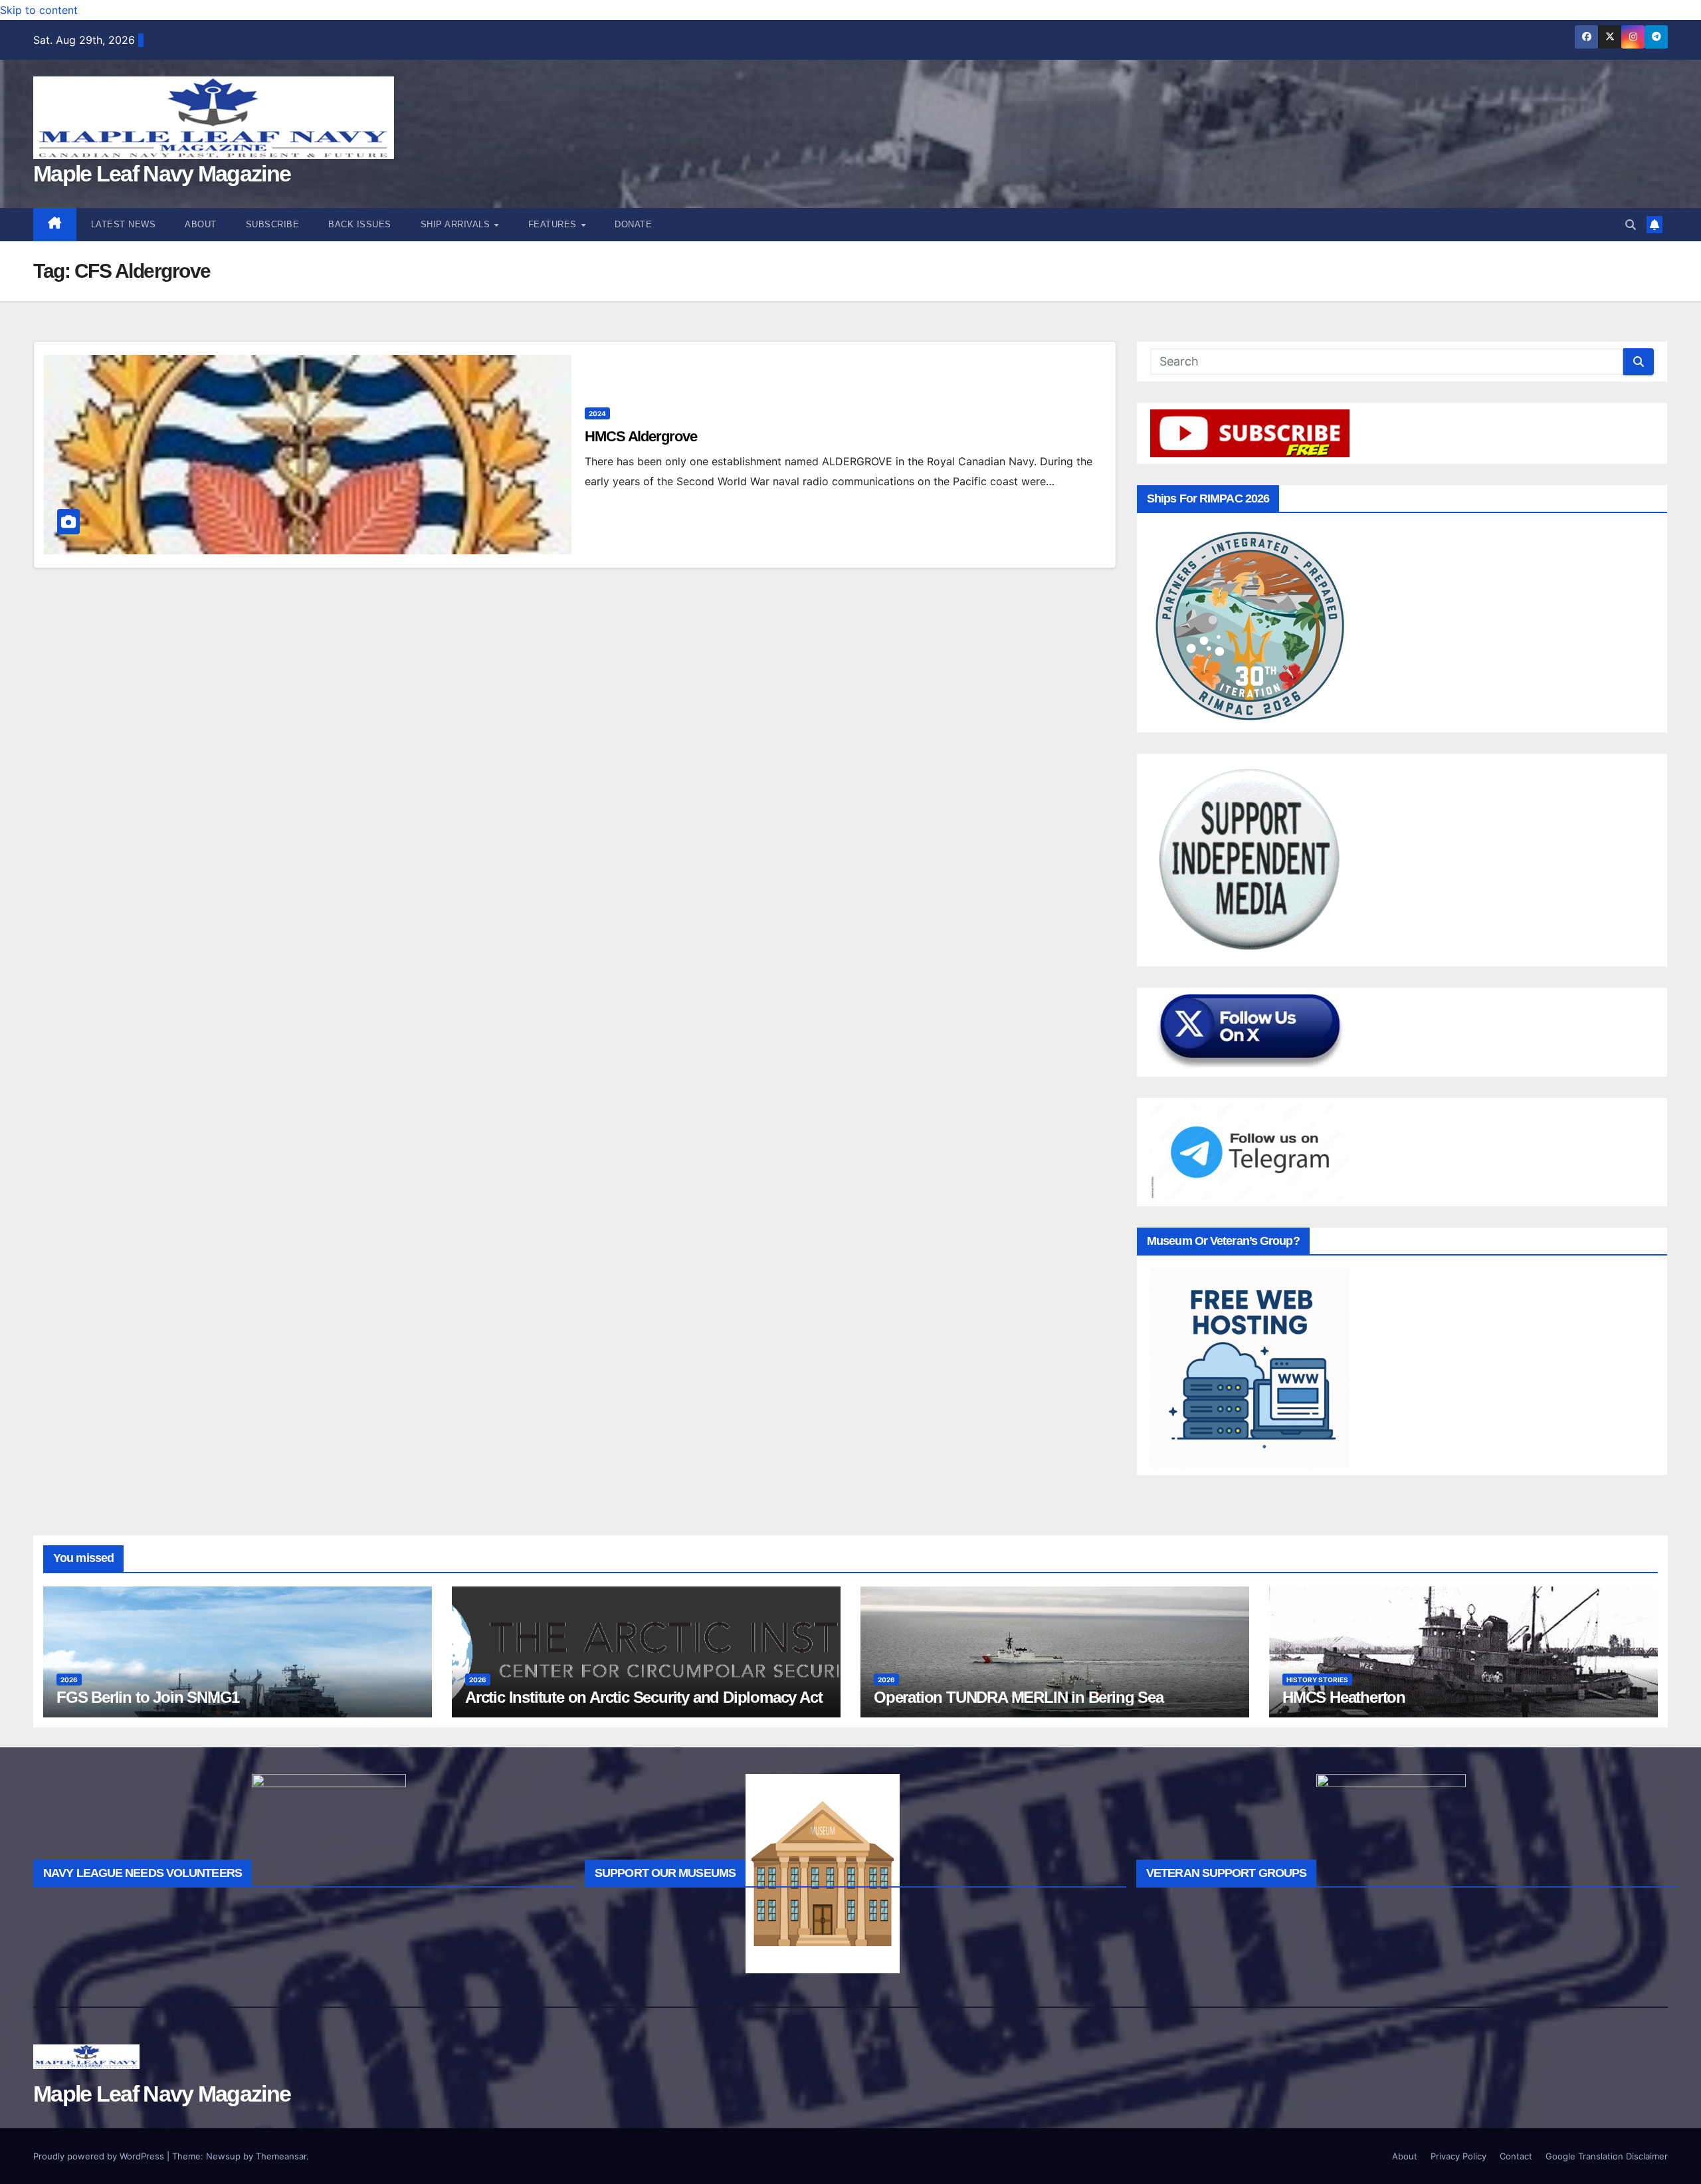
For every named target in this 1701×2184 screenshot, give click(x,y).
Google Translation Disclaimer (1607, 2156)
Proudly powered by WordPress (100, 2156)
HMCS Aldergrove (641, 436)
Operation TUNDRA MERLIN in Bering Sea (1019, 1697)
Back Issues (360, 224)
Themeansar (281, 2156)
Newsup (223, 2156)
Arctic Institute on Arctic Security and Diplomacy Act (644, 1697)
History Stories (1317, 1680)
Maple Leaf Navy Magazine (162, 173)
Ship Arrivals (457, 224)
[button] (1631, 225)
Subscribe (273, 224)
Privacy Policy (1458, 2156)
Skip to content (39, 10)
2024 (597, 413)
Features (554, 224)
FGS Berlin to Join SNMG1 (148, 1697)
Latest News (124, 224)
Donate (633, 224)
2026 (69, 1680)
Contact (1516, 2156)
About (201, 224)
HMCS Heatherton (1344, 1697)
